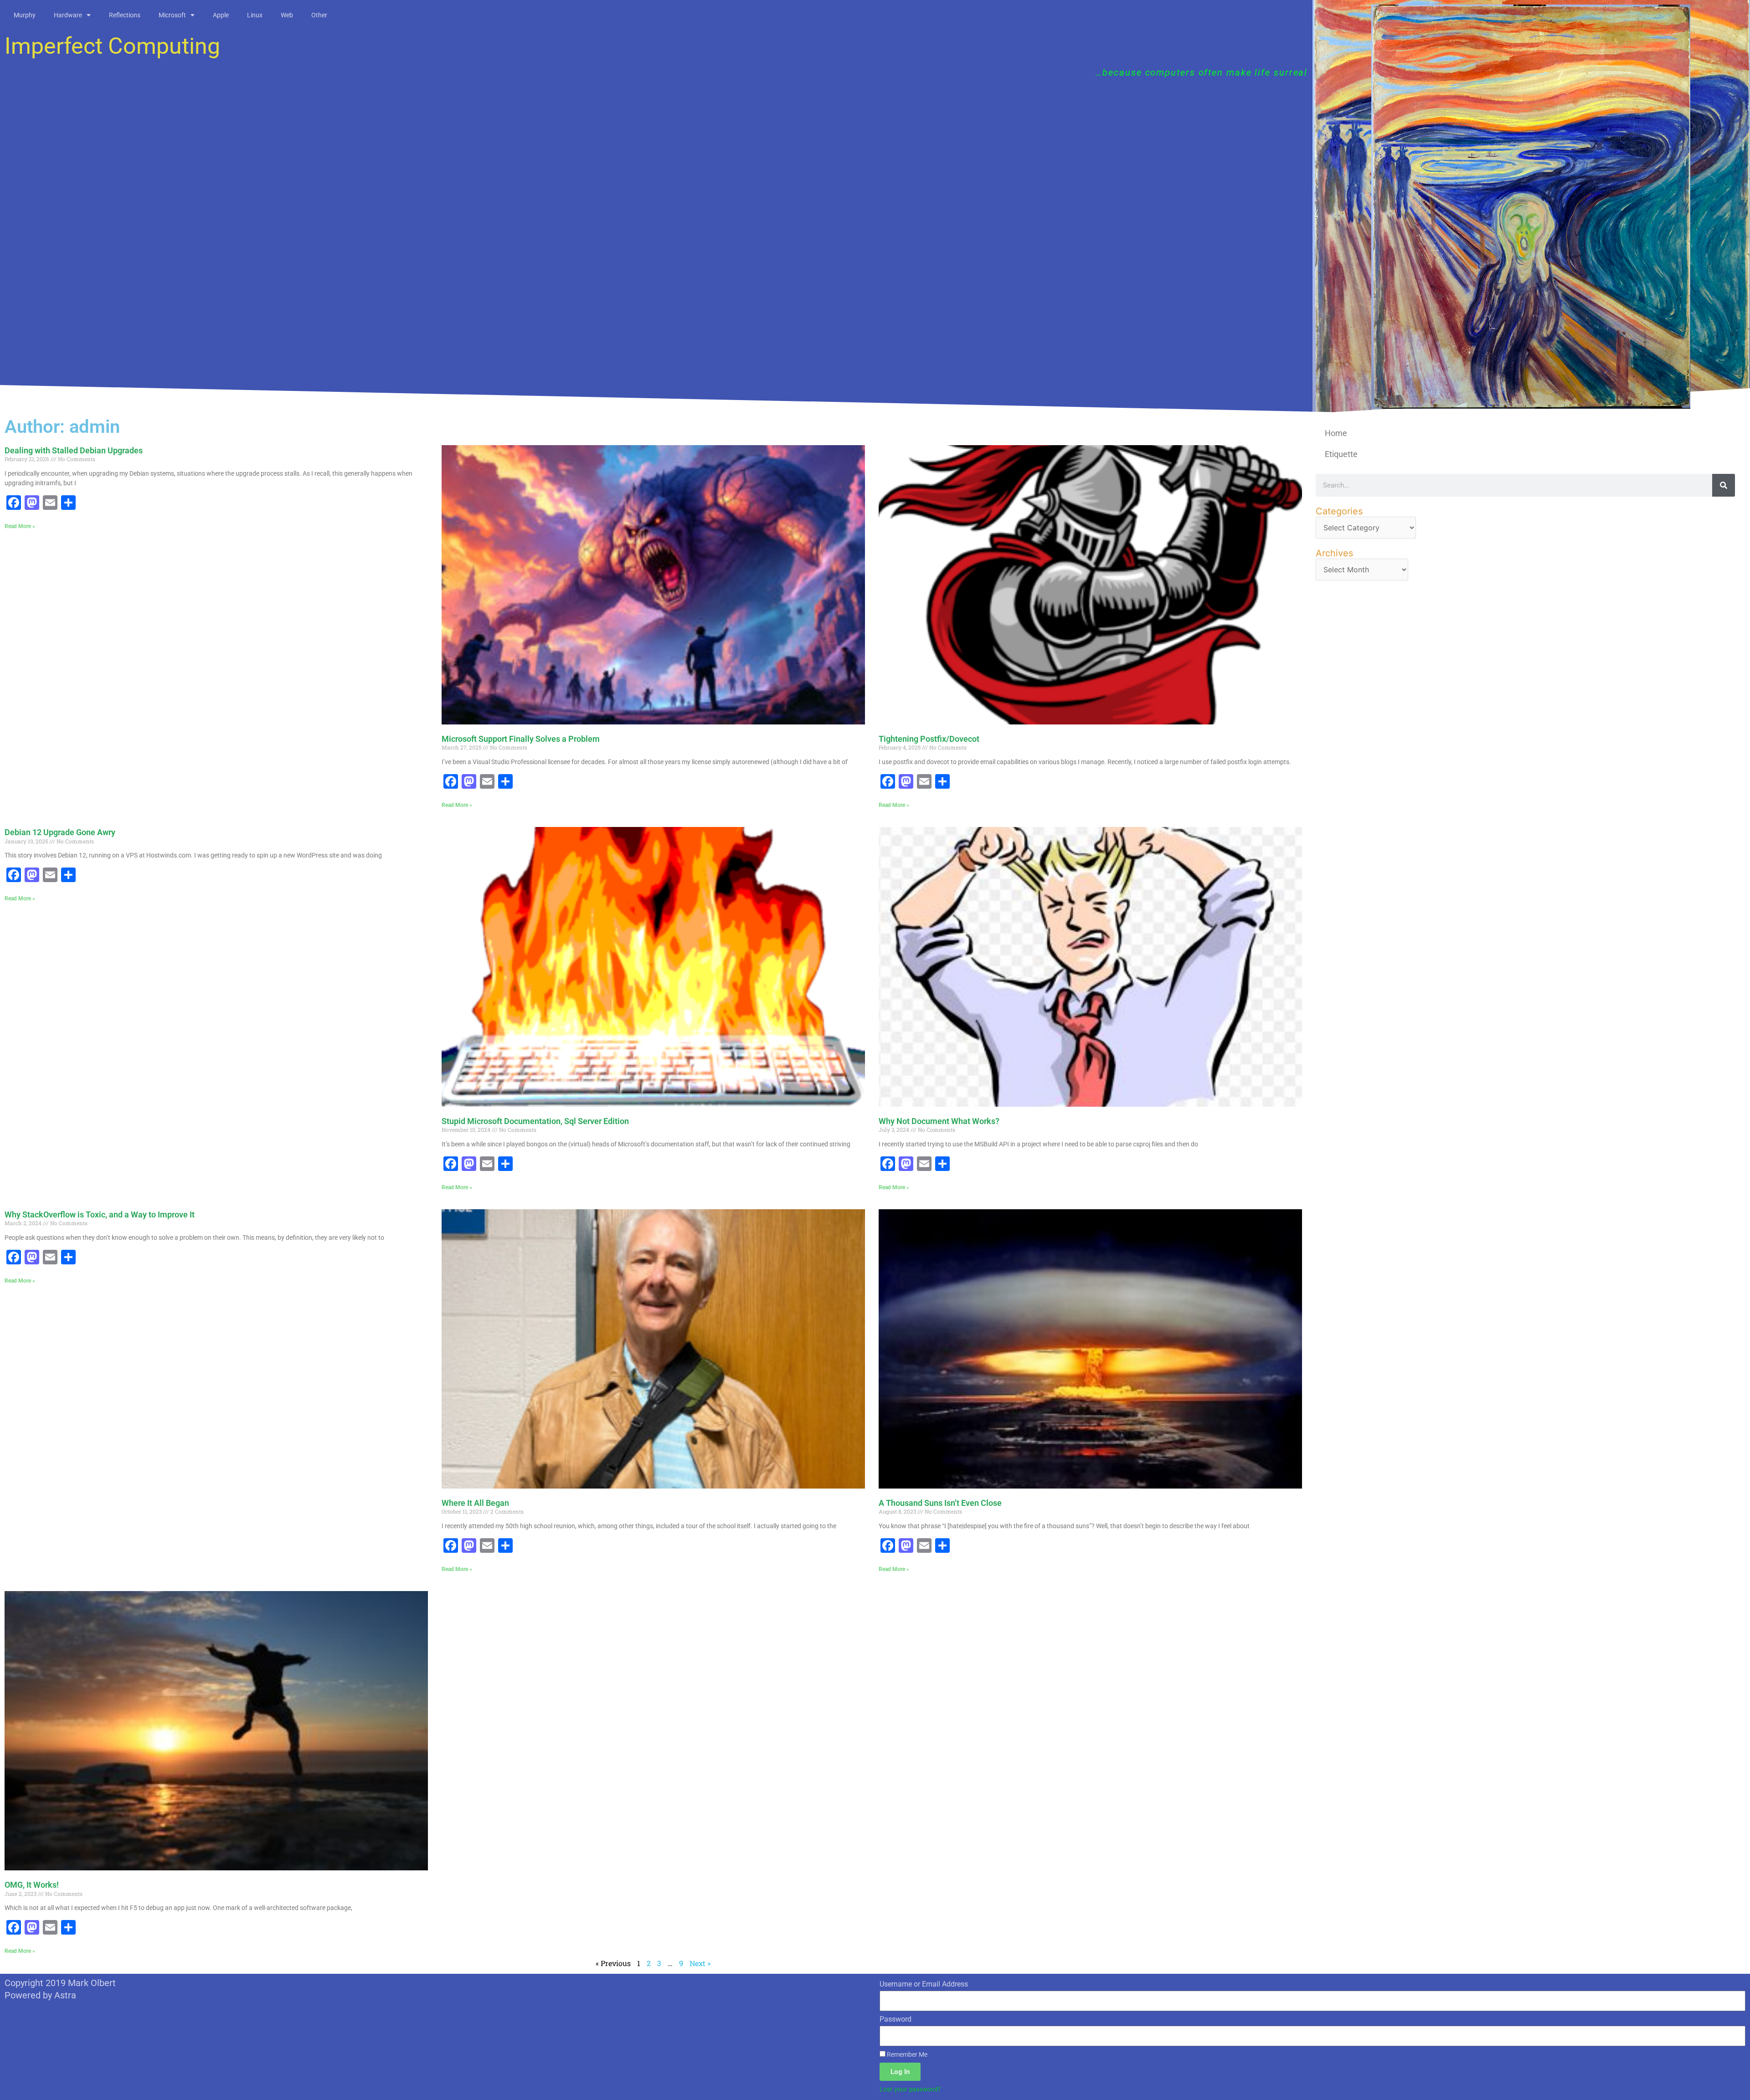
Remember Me (906, 2054)
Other (319, 15)
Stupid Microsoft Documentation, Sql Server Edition (535, 1121)
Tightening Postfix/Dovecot (929, 739)
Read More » (20, 526)
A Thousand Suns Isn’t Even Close (940, 1503)
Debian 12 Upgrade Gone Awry (60, 832)
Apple (221, 15)
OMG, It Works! (32, 1885)
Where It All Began (475, 1503)
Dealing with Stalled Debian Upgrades (74, 450)
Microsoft (172, 15)
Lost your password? (910, 2089)
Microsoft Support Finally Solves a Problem (521, 739)
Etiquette (1341, 454)
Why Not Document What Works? (939, 1121)
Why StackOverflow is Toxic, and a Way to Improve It (100, 1214)
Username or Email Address (924, 1984)
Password (896, 2019)
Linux (255, 15)
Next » (700, 1963)
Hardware (68, 15)
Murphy (25, 15)
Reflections (125, 15)
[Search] (1724, 485)
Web (287, 15)
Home (1336, 433)
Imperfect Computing (112, 46)
